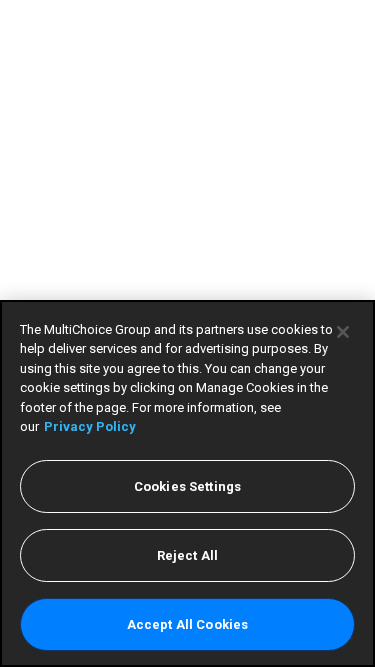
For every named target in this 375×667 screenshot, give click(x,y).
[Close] (343, 332)
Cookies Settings (187, 486)
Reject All (187, 555)
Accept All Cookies (187, 624)
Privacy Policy (90, 426)
